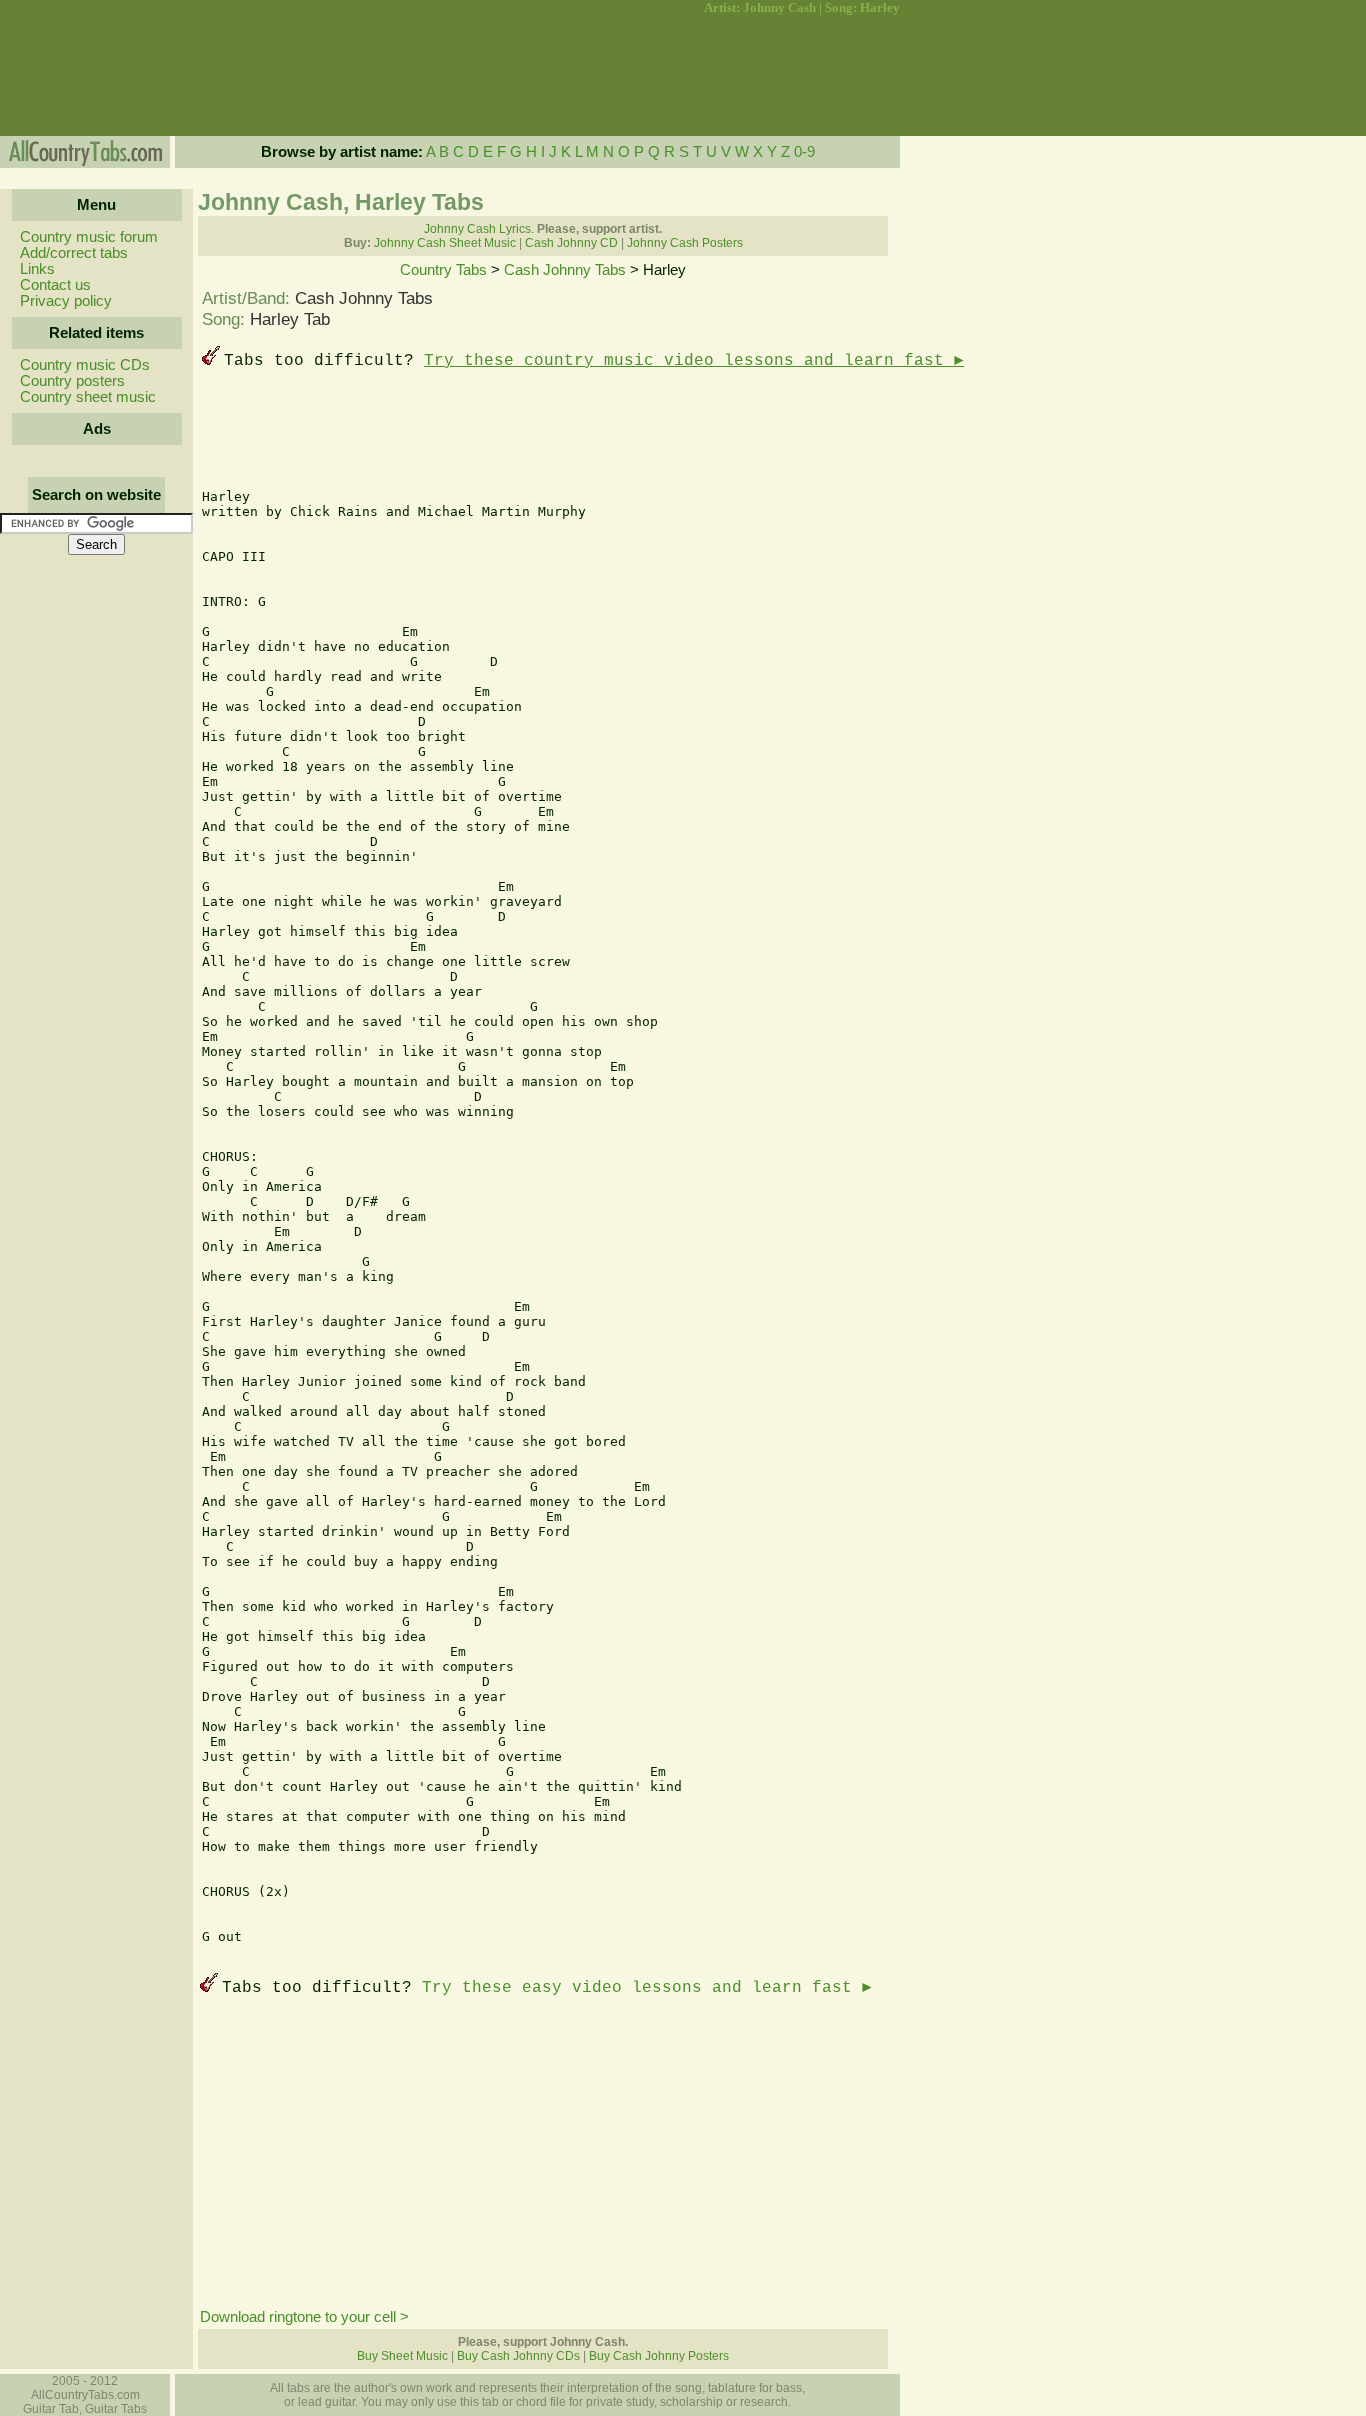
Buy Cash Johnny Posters (659, 2356)
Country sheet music (88, 397)
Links (37, 269)
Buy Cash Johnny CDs (518, 2356)
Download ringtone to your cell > (304, 2317)
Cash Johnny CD (571, 243)
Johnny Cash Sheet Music (445, 243)
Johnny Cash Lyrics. (479, 229)
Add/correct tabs (74, 253)
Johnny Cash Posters (685, 243)
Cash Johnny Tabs (565, 270)
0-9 (804, 152)
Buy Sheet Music (402, 2356)
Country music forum (89, 237)
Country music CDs (85, 365)
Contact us (55, 285)
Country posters (72, 381)
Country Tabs (443, 270)
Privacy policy (66, 301)
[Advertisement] (95, 76)
